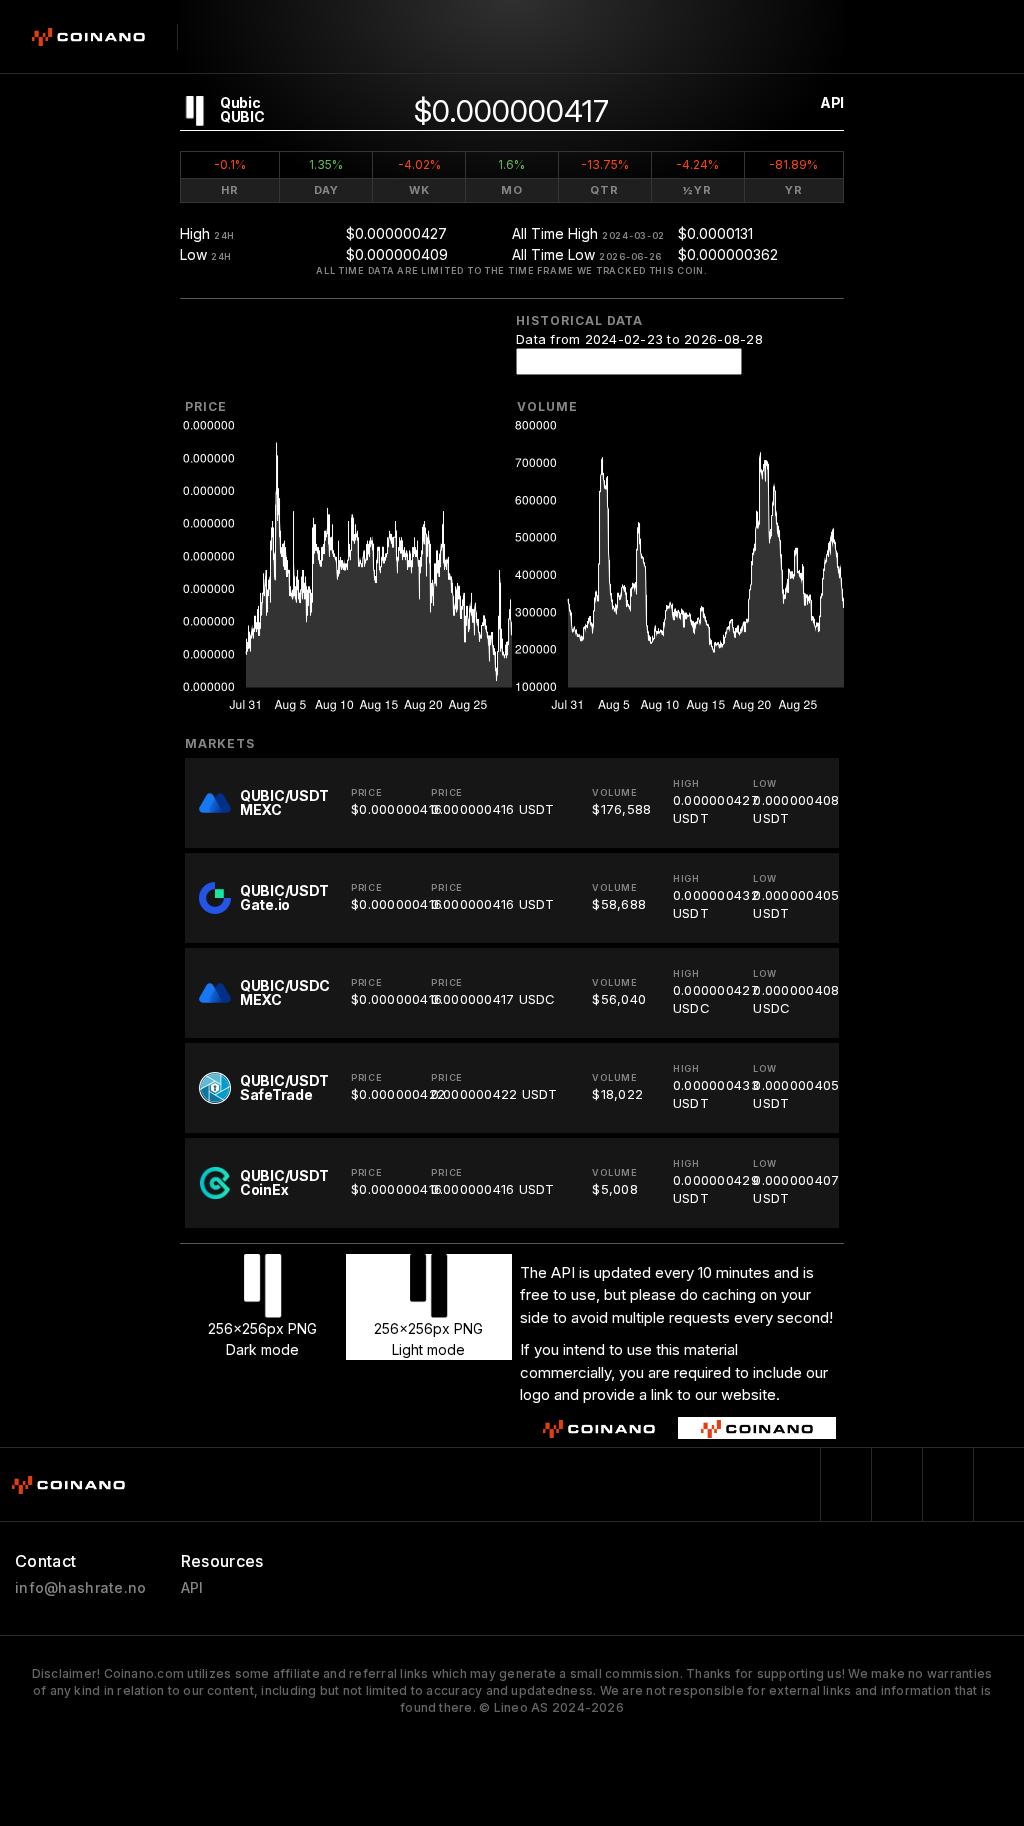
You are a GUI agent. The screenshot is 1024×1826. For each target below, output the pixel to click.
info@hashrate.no (80, 1588)
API (832, 102)
